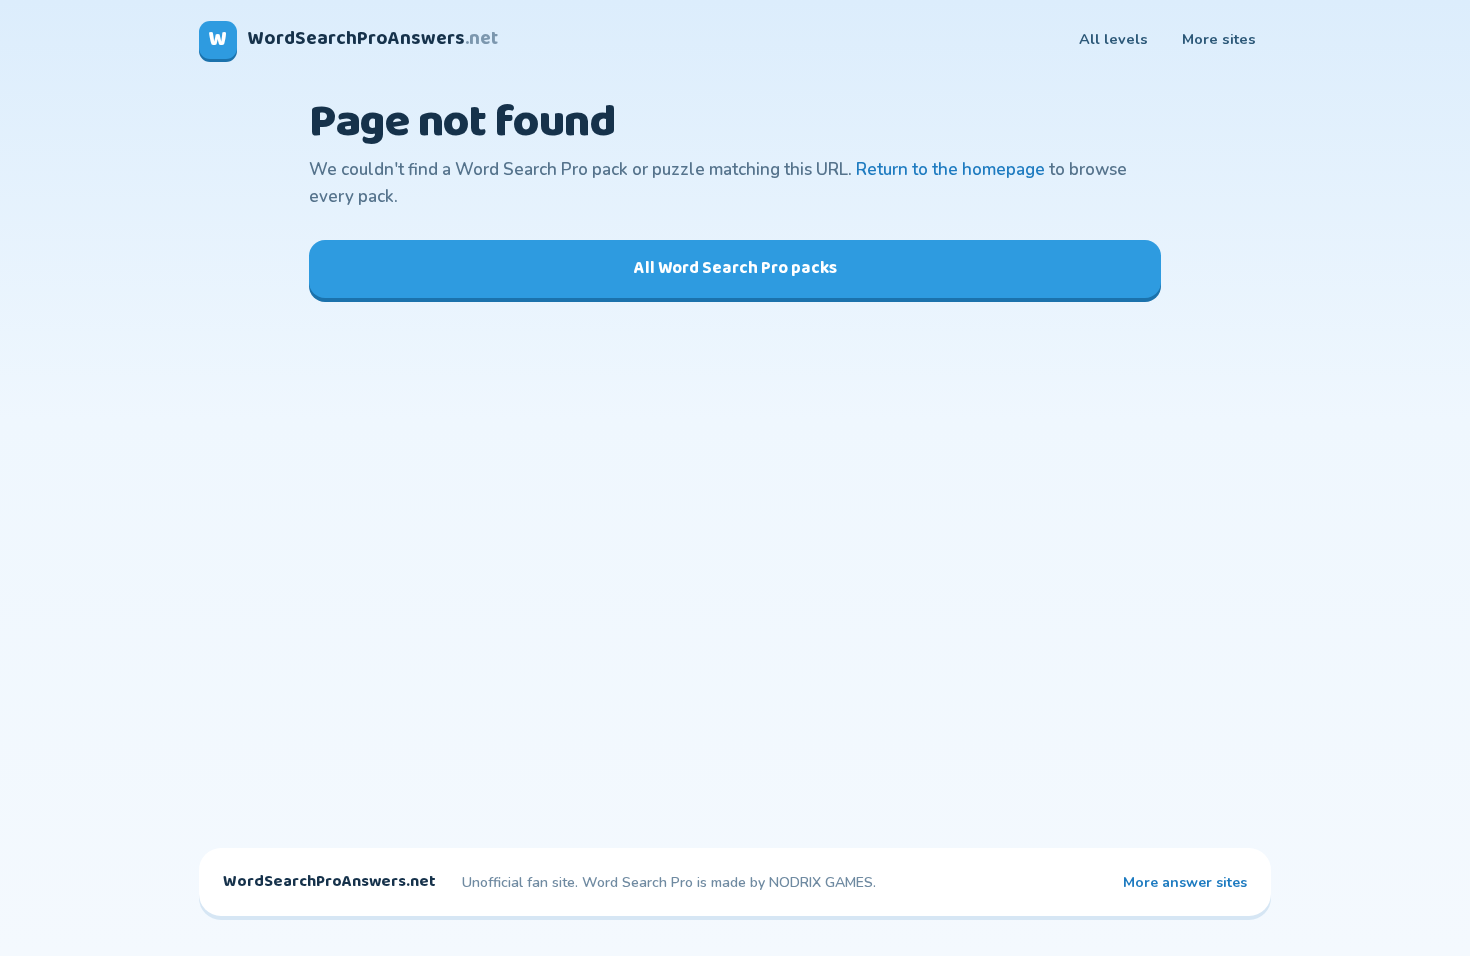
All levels (1113, 39)
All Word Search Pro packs (735, 268)
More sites (1219, 39)
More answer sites (1185, 882)
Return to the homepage (950, 169)
